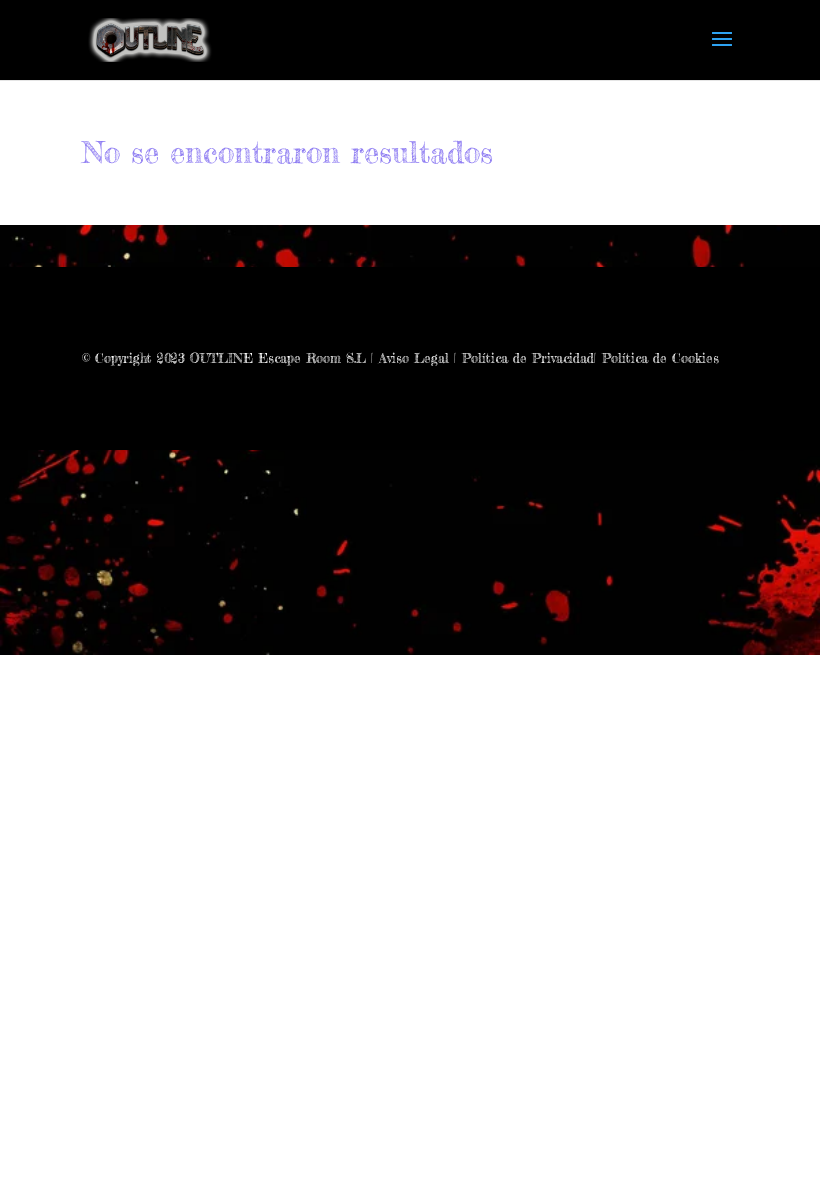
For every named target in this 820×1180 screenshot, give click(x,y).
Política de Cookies (660, 358)
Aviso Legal (414, 358)
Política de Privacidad (528, 358)
